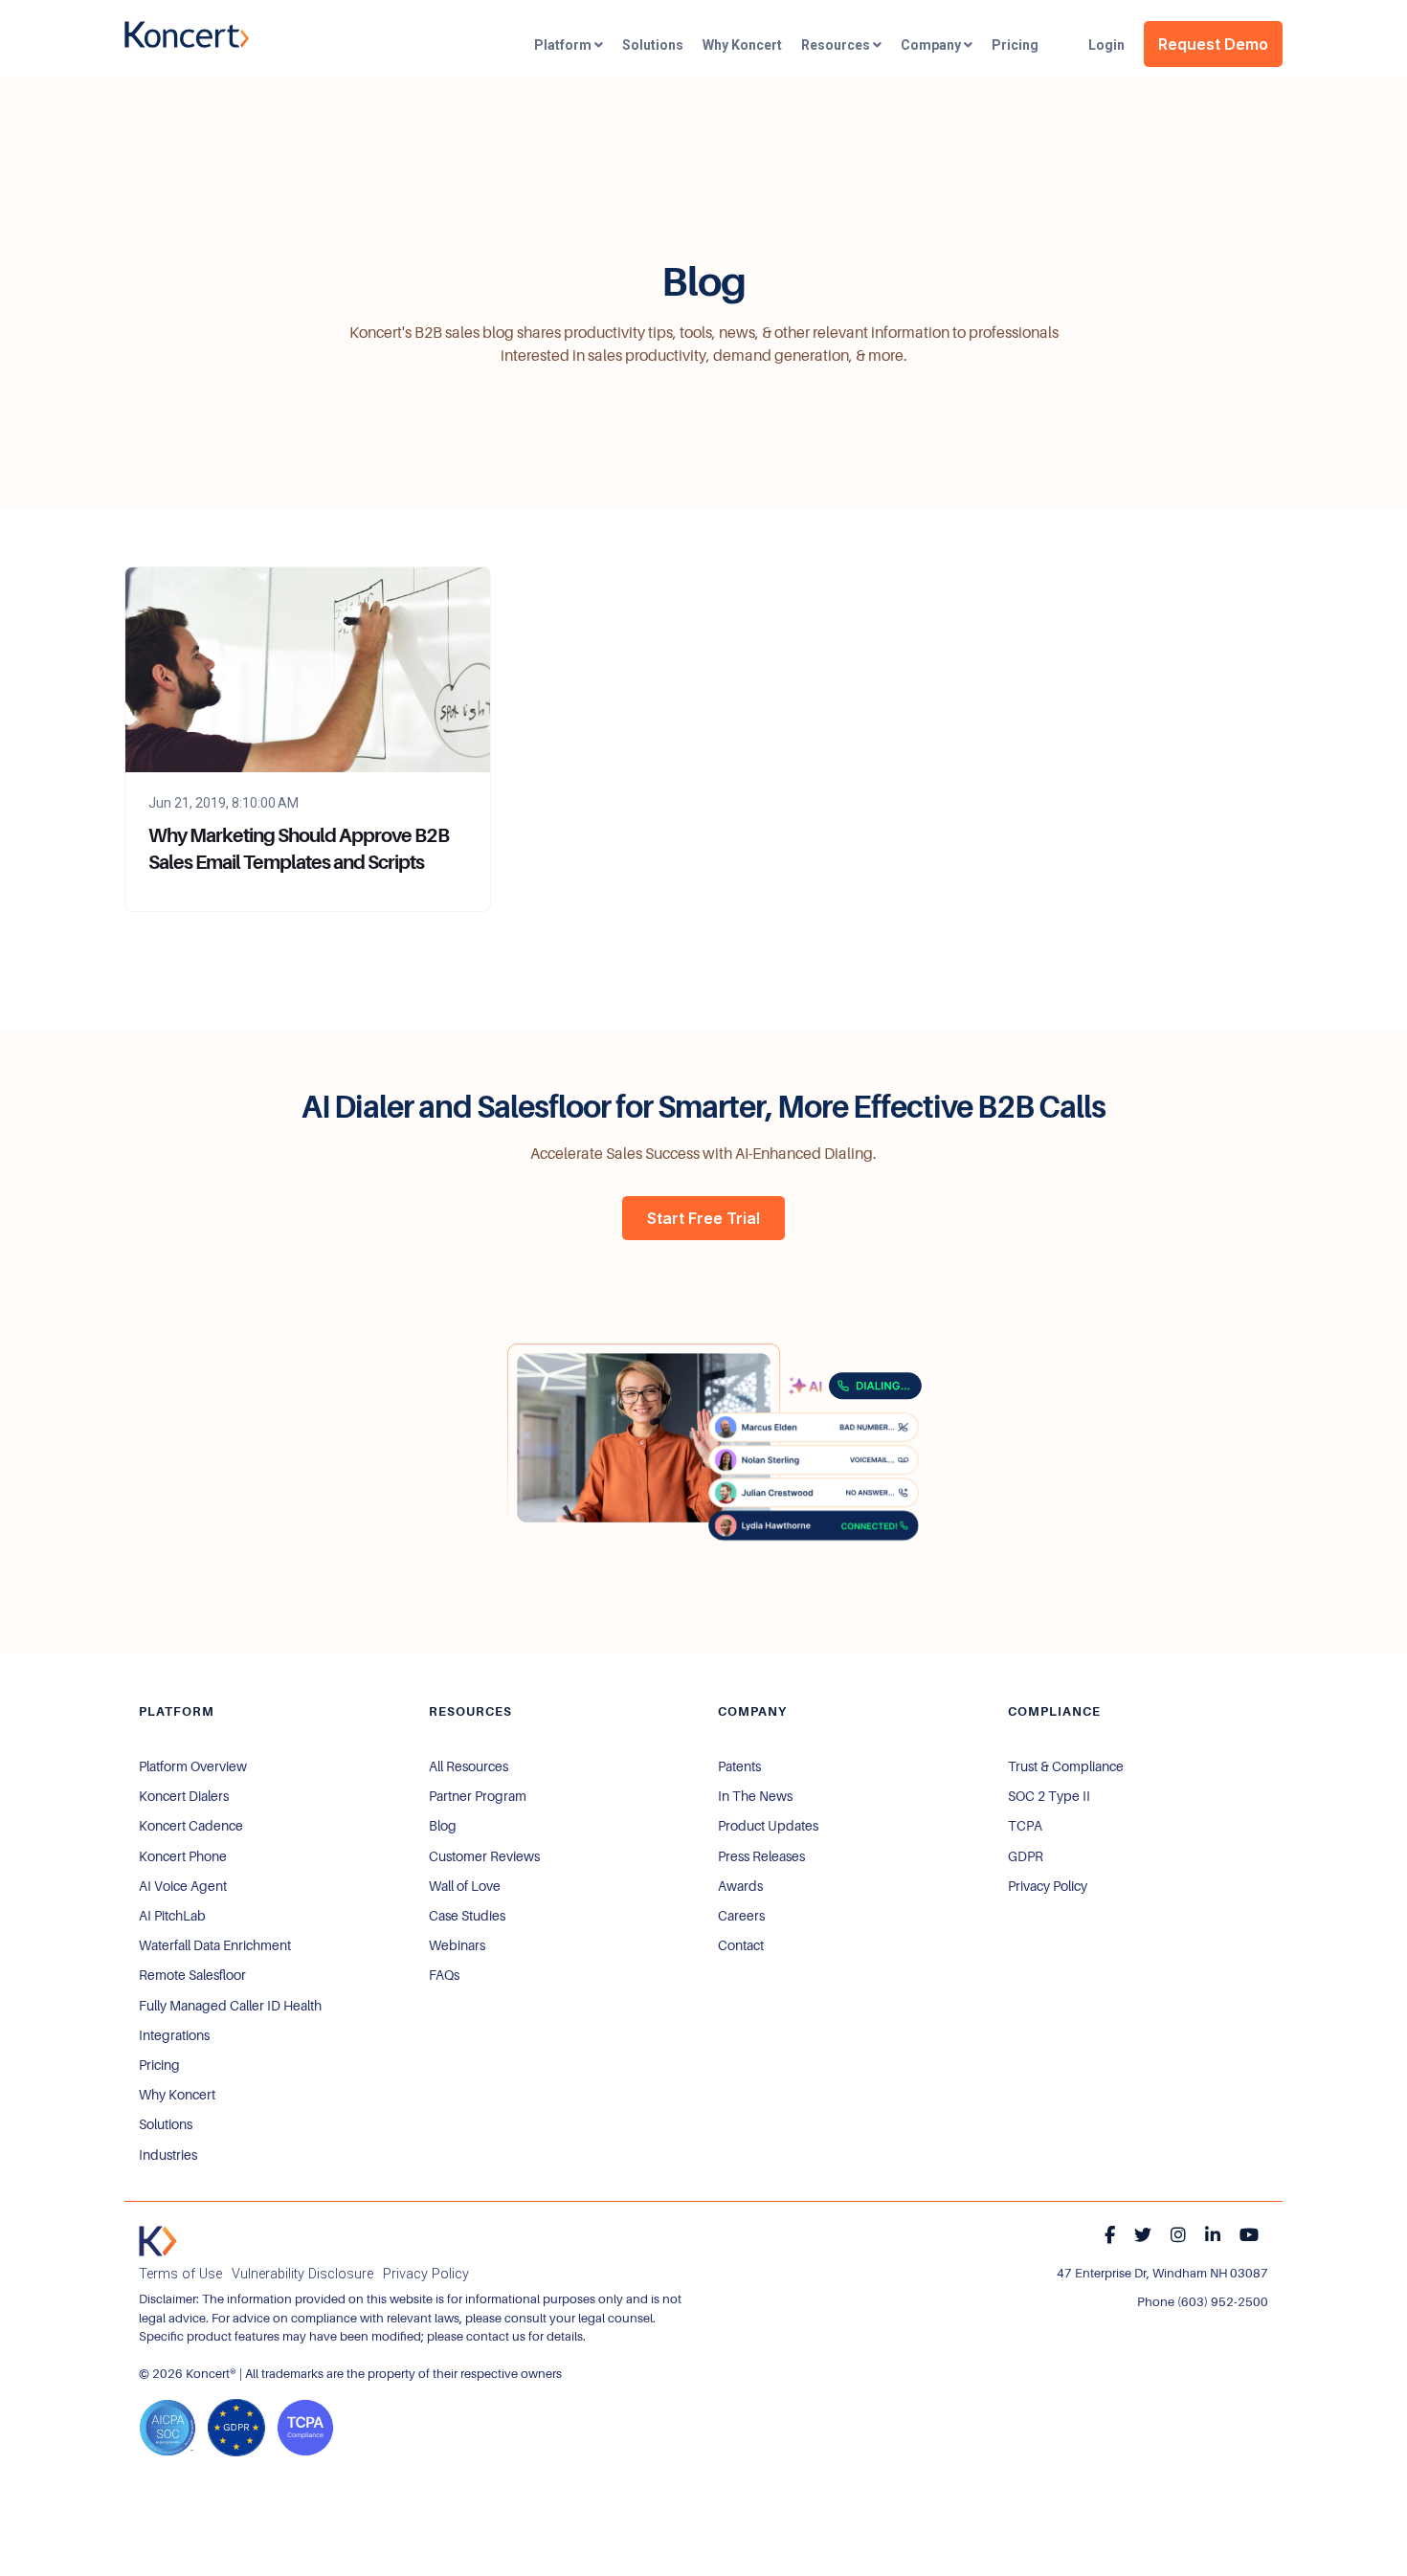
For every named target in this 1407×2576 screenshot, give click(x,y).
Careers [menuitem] (741, 1916)
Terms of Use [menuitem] (180, 2274)
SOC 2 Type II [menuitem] (1049, 1796)
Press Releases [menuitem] (761, 1856)
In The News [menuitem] (755, 1796)
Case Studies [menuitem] (467, 1916)
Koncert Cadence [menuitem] (191, 1826)
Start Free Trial (703, 1218)
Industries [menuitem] (168, 2155)
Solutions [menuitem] (166, 2124)
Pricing (1015, 45)
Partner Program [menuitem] (478, 1796)
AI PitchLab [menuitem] (172, 1916)
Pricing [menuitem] (159, 2065)
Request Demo (1213, 44)
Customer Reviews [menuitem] (484, 1856)
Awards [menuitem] (740, 1886)
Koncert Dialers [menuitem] (184, 1796)
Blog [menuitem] (443, 1826)
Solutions (653, 45)
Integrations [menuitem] (174, 2035)
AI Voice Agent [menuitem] (183, 1886)
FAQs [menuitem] (444, 1975)
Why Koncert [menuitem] (177, 2095)
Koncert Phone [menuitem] (183, 1856)
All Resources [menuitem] (469, 1766)
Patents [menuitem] (739, 1766)
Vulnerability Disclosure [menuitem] (302, 2274)
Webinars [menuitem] (457, 1945)
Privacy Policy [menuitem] (1048, 1886)
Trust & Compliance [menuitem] (1066, 1766)
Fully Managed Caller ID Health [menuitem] (230, 2006)
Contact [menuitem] (741, 1945)
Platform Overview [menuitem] (193, 1766)
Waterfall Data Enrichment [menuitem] (215, 1945)
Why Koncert (742, 45)
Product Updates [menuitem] (768, 1826)
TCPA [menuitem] (1025, 1826)
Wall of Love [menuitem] (465, 1886)
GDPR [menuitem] (1026, 1856)
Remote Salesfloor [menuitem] (192, 1975)
